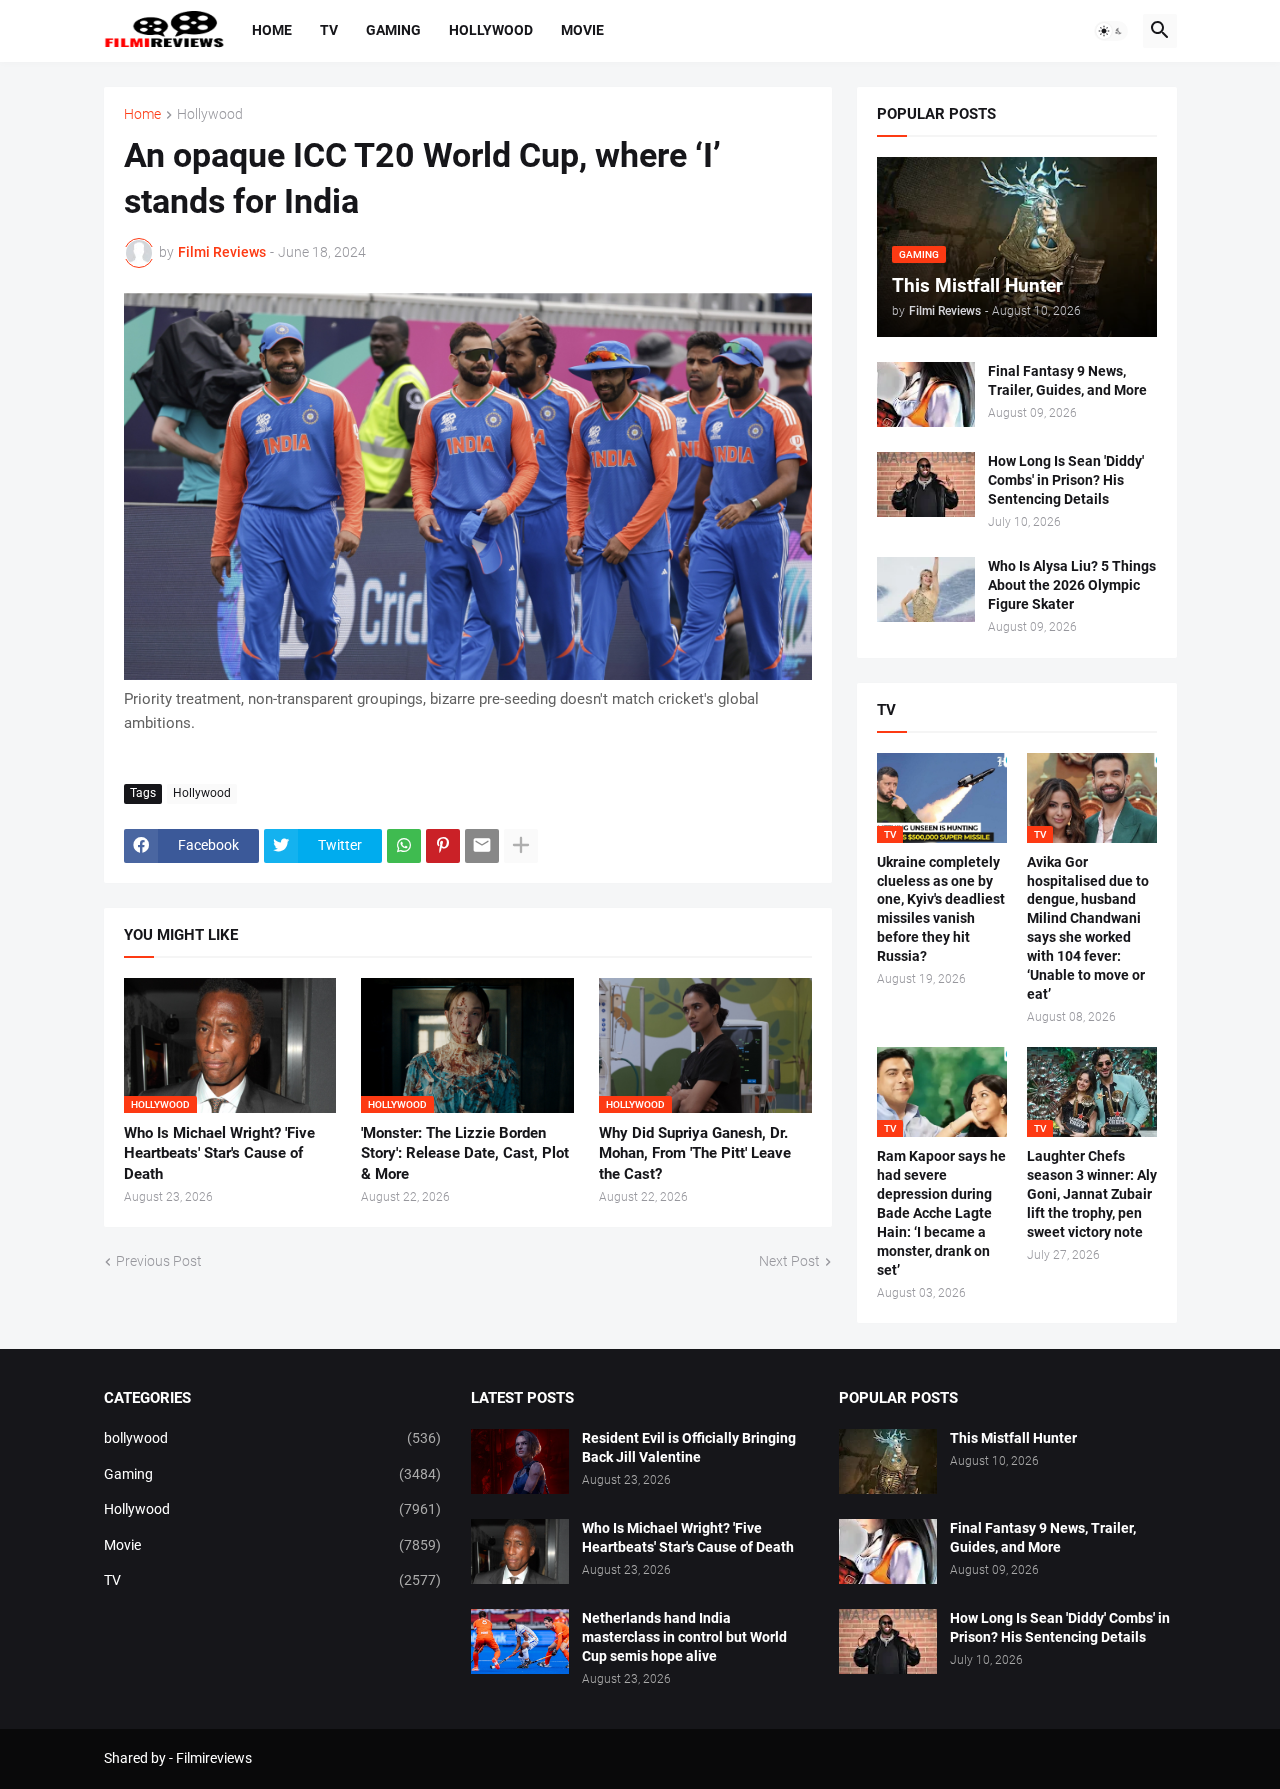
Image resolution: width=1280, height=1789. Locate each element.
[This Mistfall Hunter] (888, 1461)
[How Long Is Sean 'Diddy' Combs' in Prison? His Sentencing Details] (926, 484)
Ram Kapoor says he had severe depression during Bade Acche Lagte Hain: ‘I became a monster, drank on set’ (941, 1212)
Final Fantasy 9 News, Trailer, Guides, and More (1067, 380)
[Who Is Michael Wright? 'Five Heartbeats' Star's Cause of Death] (520, 1551)
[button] (1111, 31)
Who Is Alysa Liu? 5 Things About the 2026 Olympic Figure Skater (1072, 585)
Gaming (393, 30)
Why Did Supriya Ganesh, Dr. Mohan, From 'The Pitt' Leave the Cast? (695, 1153)
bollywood (273, 1438)
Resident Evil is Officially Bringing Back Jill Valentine (689, 1447)
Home (272, 30)
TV (329, 30)
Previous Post (159, 1261)
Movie (582, 30)
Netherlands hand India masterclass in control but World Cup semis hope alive (684, 1637)
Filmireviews (214, 1758)
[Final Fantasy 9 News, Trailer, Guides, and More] (926, 394)
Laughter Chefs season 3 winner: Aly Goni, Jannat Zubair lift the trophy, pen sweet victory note (1092, 1194)
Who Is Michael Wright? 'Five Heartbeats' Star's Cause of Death (219, 1153)
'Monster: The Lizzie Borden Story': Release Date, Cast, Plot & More (465, 1153)
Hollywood (491, 30)
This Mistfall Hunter (1013, 1438)
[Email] (482, 846)
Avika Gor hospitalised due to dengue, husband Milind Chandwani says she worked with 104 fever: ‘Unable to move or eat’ (1088, 928)
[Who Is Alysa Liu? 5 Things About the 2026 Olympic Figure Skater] (926, 589)
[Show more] (521, 846)
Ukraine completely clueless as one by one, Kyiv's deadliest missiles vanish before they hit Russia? (941, 909)
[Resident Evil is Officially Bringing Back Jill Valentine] (520, 1461)
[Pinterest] (443, 846)
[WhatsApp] (404, 846)
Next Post (789, 1261)
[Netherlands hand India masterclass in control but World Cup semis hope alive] (520, 1641)
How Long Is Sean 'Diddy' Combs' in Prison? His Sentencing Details (1066, 480)
